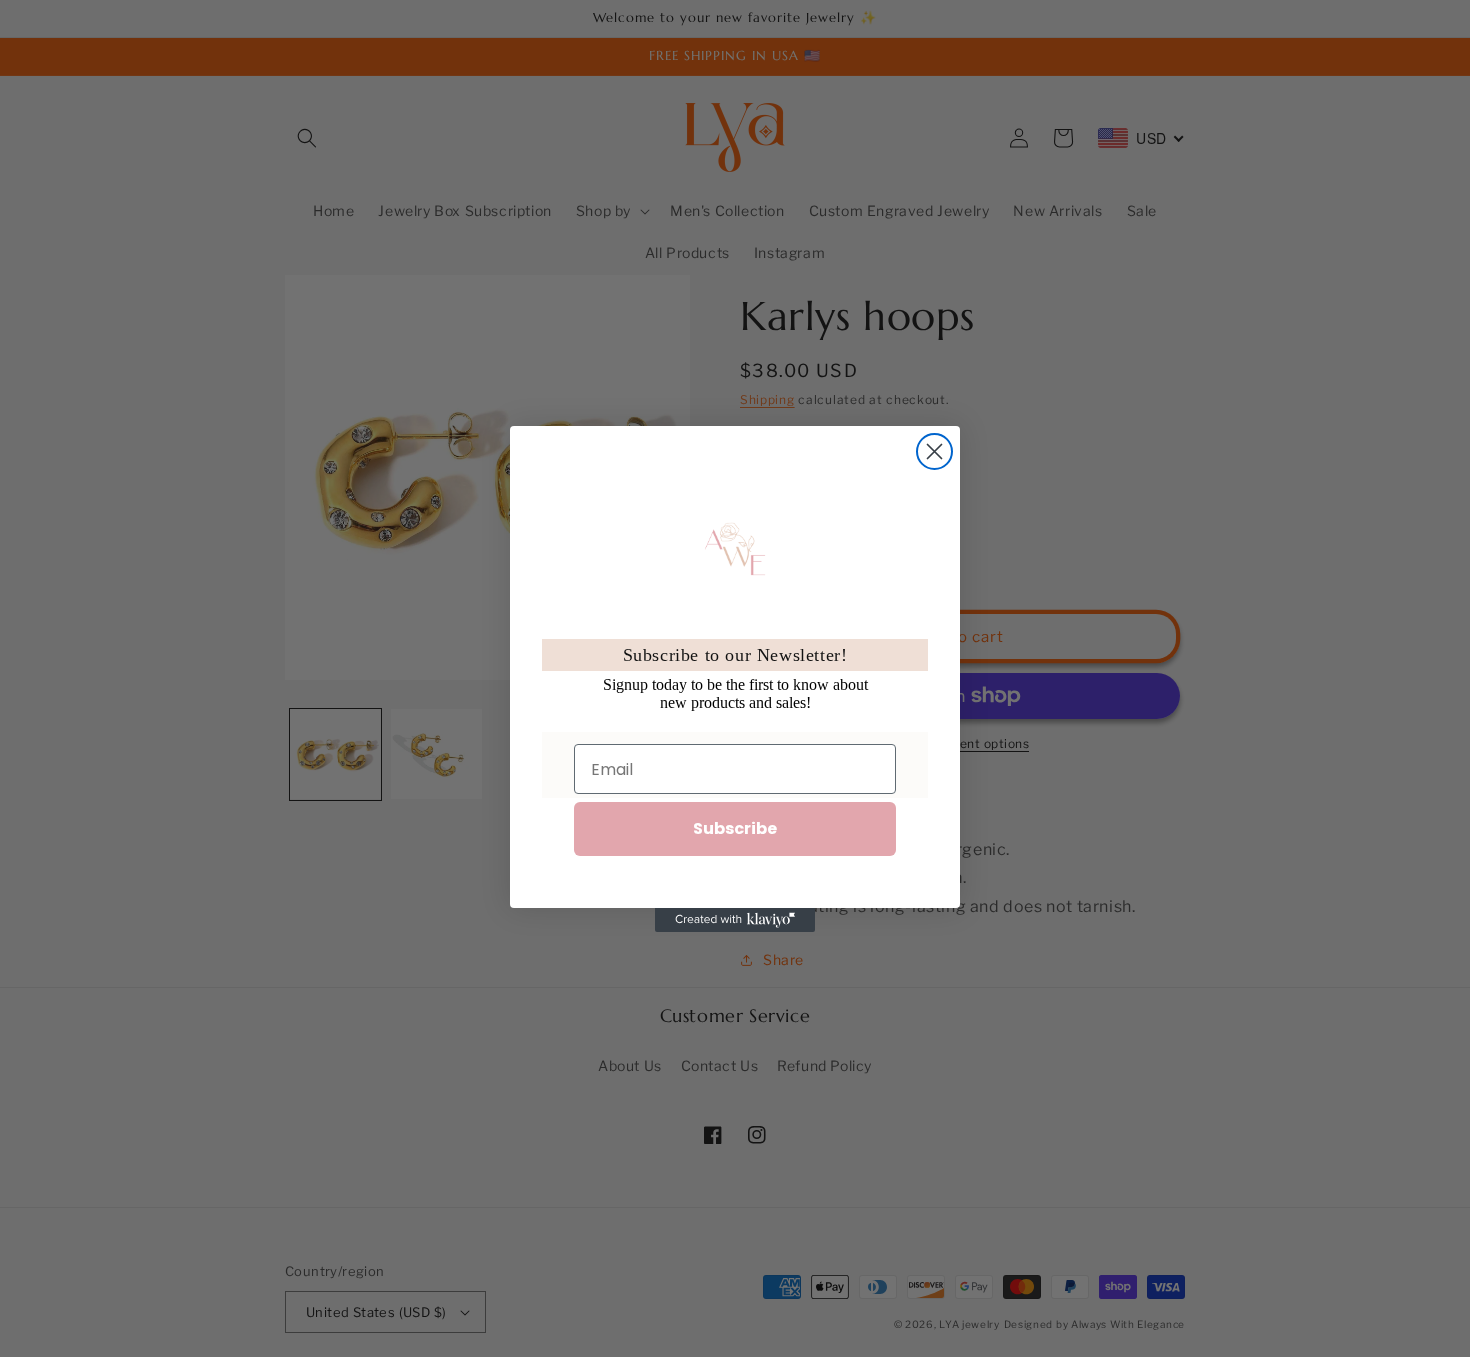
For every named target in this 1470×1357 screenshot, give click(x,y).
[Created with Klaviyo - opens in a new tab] (735, 920)
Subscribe (735, 828)
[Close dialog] (934, 451)
